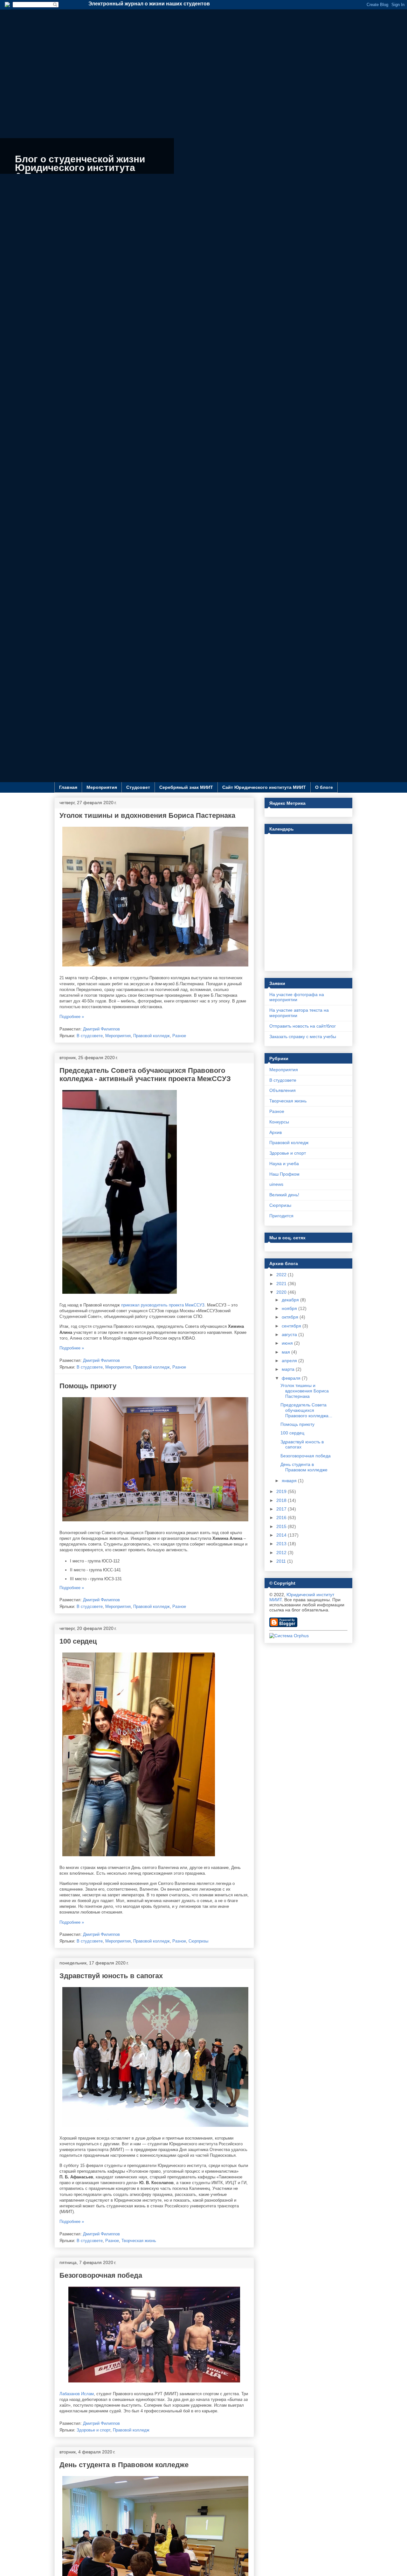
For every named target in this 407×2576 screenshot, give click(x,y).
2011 (282, 1561)
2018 (282, 1500)
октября (291, 1317)
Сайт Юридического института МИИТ (264, 787)
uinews (276, 1184)
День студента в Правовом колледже (124, 2465)
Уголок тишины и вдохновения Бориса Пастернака (147, 815)
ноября (290, 1308)
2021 (282, 1284)
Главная (68, 787)
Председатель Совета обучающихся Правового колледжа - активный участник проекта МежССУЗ (145, 1075)
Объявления (283, 1090)
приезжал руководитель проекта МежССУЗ (163, 1305)
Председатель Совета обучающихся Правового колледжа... (306, 1410)
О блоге (324, 787)
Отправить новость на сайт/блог (303, 1026)
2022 (282, 1275)
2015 (282, 1526)
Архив (276, 1132)
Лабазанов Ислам (77, 2394)
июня (288, 1343)
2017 (282, 1509)
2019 (282, 1491)
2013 (282, 1544)
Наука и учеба (284, 1164)
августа (290, 1334)
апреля (290, 1361)
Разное (179, 1036)
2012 (282, 1553)
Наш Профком (284, 1174)
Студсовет (138, 787)
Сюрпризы (198, 1941)
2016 (282, 1518)
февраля (292, 1378)
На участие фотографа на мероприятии (297, 997)
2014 (282, 1535)
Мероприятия (102, 787)
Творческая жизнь (139, 2241)
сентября (292, 1326)
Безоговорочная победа (101, 2275)
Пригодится (281, 1216)
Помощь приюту (88, 1386)
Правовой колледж (152, 1036)
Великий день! (284, 1195)
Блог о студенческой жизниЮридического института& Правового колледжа (80, 168)
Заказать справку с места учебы (303, 1037)
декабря (291, 1300)
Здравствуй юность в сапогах (111, 1976)
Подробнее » (72, 1017)
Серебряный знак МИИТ (186, 787)
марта (289, 1369)
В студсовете (90, 1036)
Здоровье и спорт (93, 2430)
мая (286, 1352)
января (290, 1481)
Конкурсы (279, 1122)
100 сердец (78, 1641)
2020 (282, 1292)
